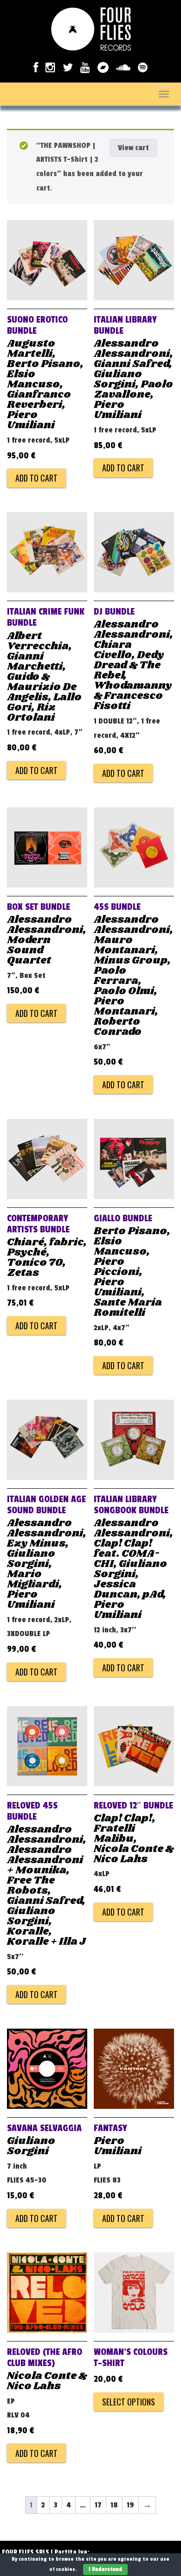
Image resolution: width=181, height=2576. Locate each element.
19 (130, 2505)
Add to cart (36, 478)
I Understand (105, 2569)
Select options (129, 2402)
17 (98, 2505)
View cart (133, 148)
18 (114, 2505)
